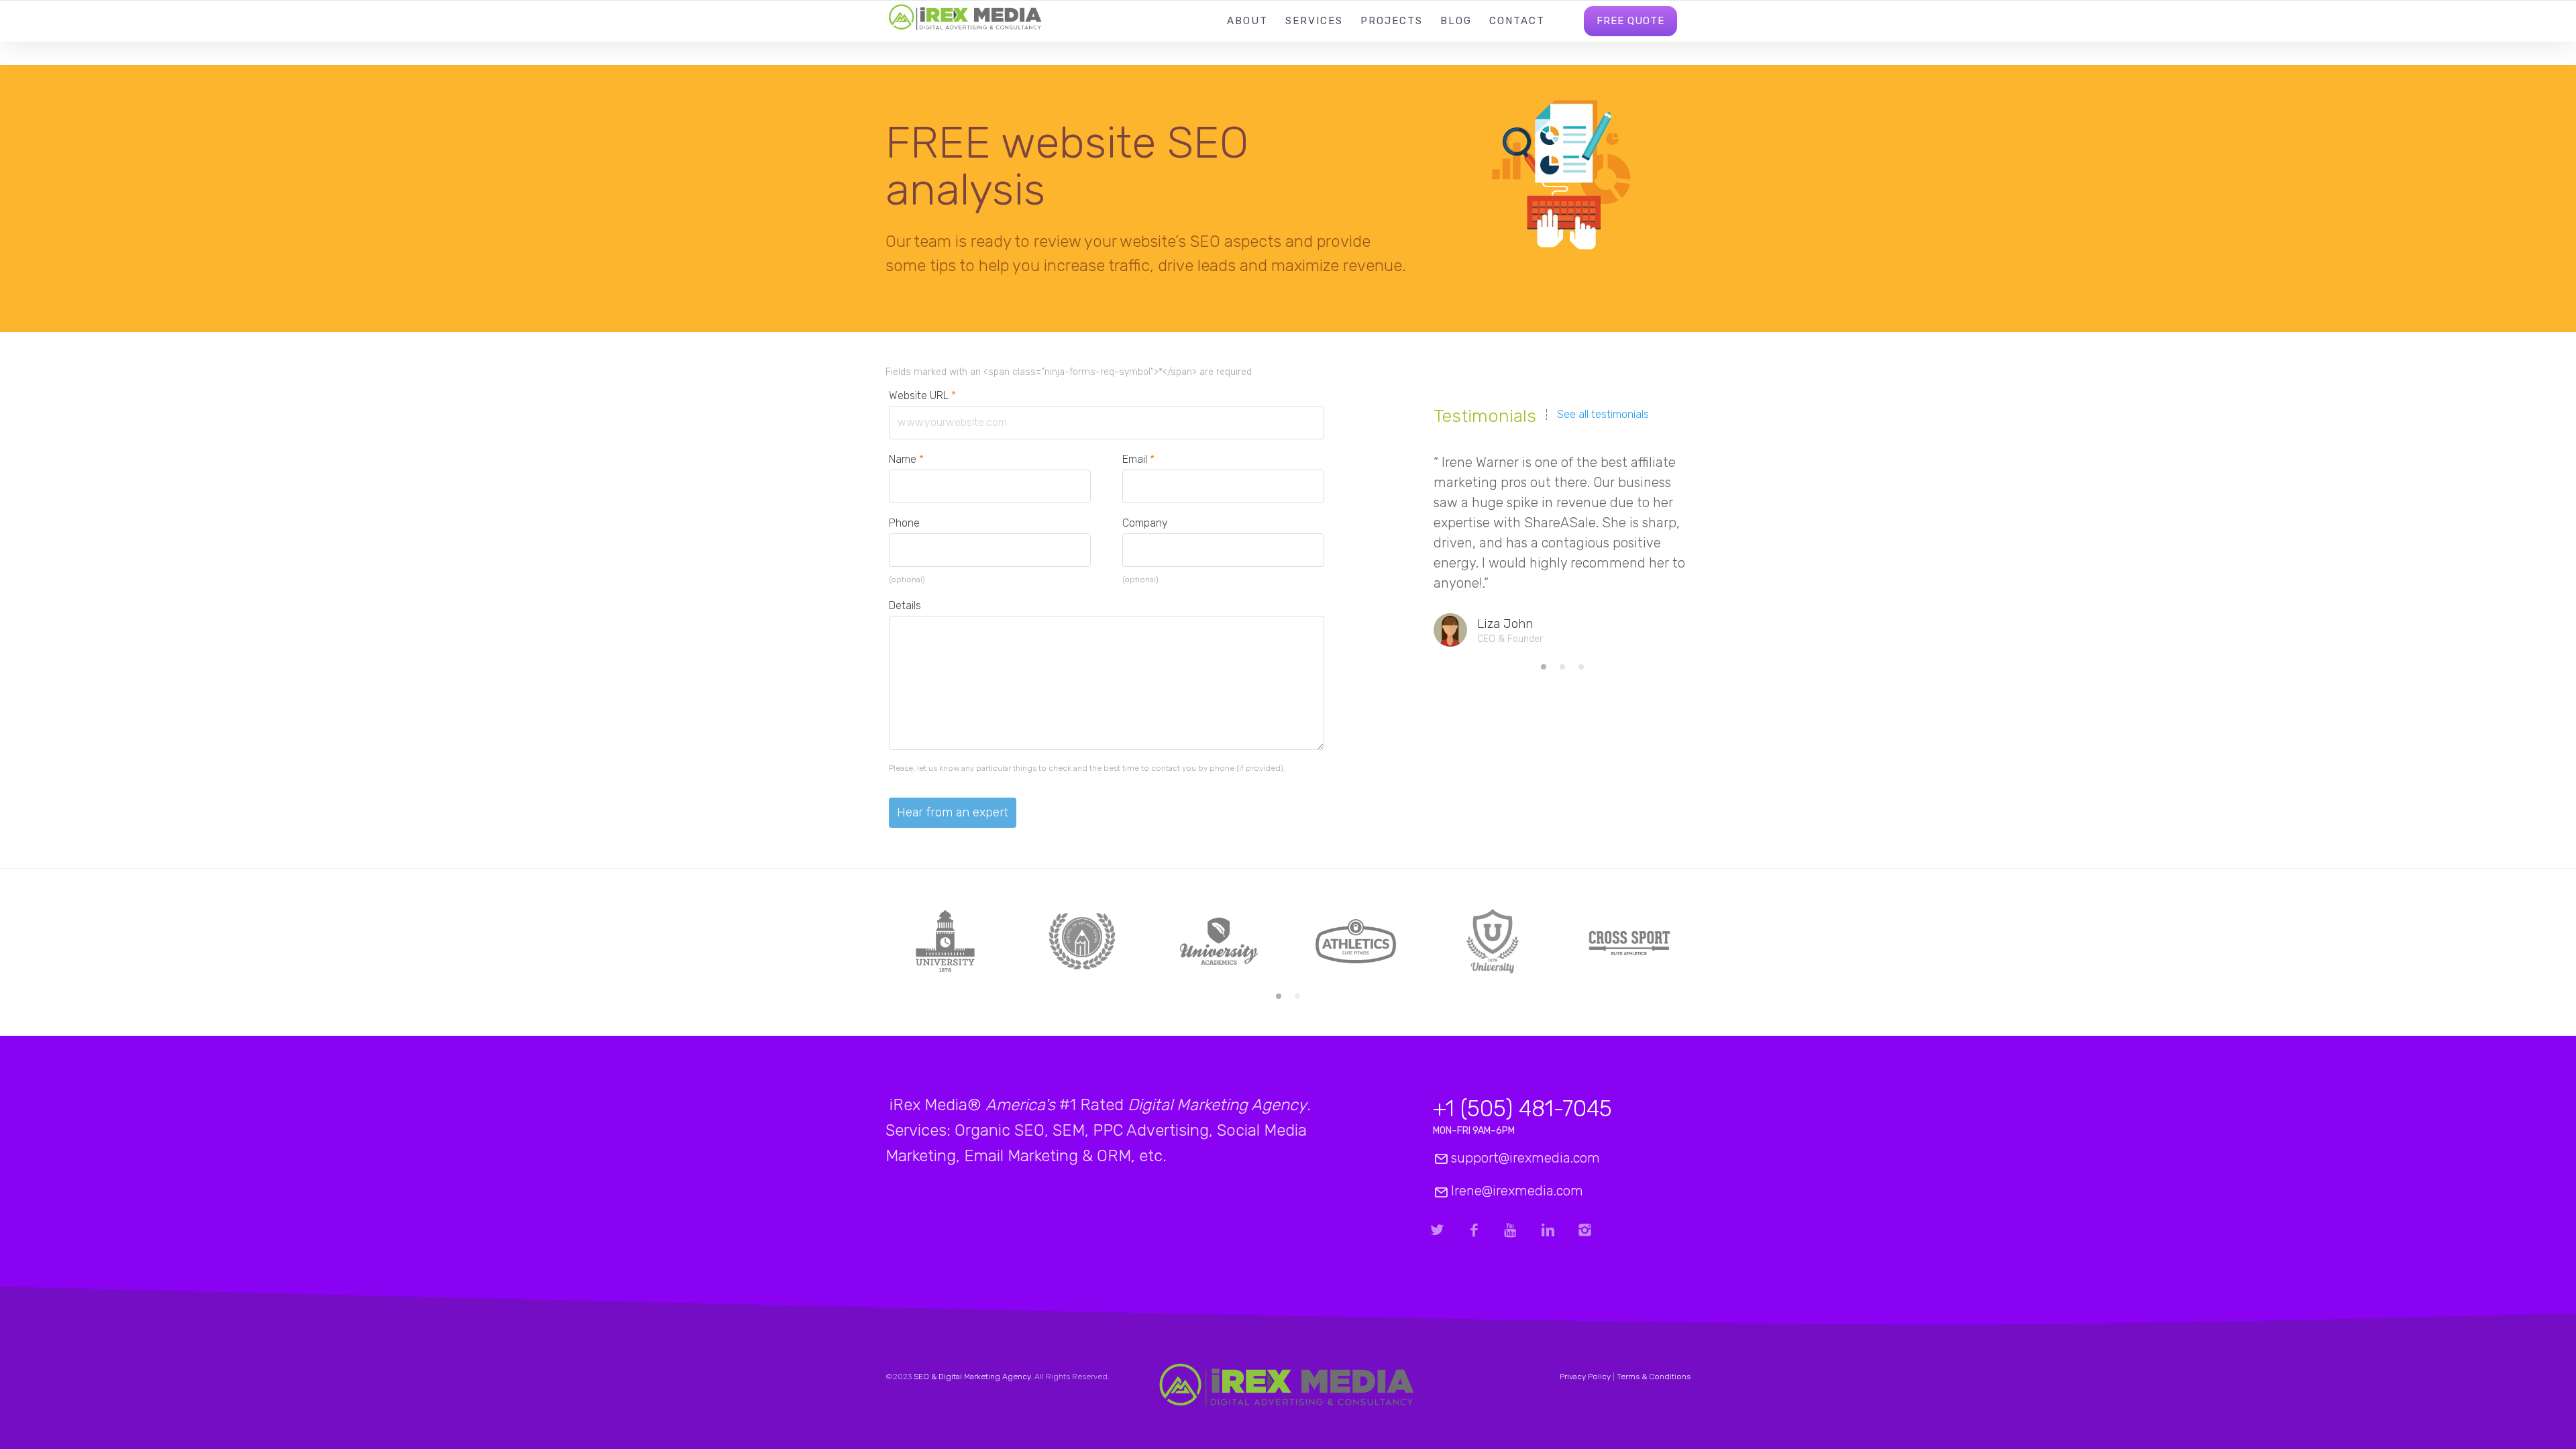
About (1247, 21)
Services (1314, 21)
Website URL (929, 395)
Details (905, 605)
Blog (1456, 21)
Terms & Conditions (1654, 1377)
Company (1145, 523)
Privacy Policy (1585, 1377)
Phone (904, 523)
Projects (1392, 21)
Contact (1517, 21)
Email (1138, 459)
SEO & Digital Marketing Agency (972, 1377)
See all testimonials (1603, 415)
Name (906, 459)
